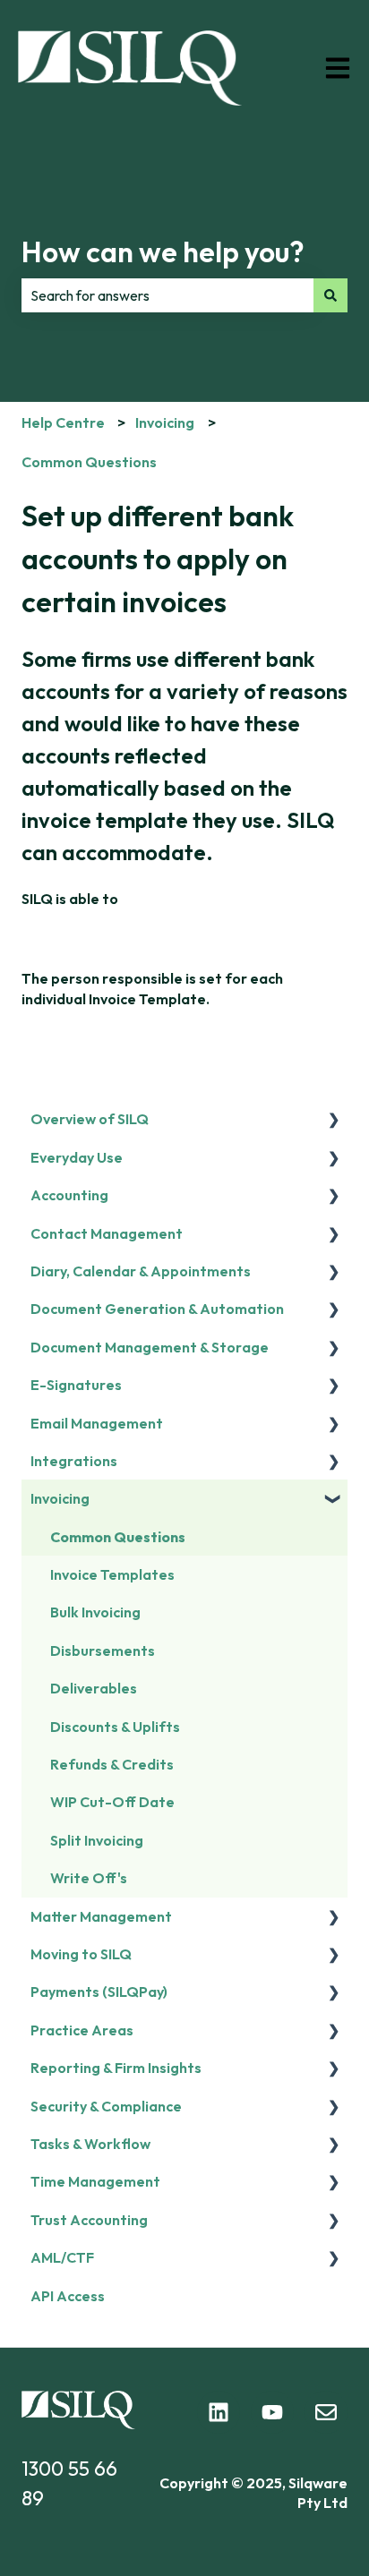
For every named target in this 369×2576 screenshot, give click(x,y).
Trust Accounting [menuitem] (89, 2220)
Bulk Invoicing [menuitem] (95, 1612)
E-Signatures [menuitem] (76, 1385)
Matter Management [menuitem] (101, 1916)
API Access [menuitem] (68, 2296)
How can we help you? (163, 252)
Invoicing (165, 422)
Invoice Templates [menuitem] (112, 1574)
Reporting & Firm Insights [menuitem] (116, 2068)
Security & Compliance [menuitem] (106, 2106)
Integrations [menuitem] (74, 1461)
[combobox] (167, 295)
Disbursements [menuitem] (103, 1651)
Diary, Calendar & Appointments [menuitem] (141, 1271)
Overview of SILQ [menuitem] (90, 1119)
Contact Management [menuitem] (107, 1233)
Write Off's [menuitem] (89, 1878)
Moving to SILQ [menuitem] (81, 1954)
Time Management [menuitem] (95, 2181)
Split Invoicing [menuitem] (97, 1840)
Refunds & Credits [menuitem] (112, 1764)
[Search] (330, 295)
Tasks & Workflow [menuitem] (90, 2144)
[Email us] (326, 2412)
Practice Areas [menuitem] (82, 2030)
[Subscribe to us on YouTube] (272, 2412)
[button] (333, 1120)
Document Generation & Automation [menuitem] (157, 1309)
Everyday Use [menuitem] (77, 1157)
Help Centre (63, 422)
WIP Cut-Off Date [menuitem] (112, 1802)
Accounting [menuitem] (69, 1195)
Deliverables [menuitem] (94, 1688)
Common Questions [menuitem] (118, 1537)
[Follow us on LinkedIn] (219, 2412)
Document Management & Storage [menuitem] (150, 1347)
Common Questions (89, 462)
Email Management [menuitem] (97, 1423)
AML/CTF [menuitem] (62, 2257)
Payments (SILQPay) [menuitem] (99, 1992)
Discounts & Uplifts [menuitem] (115, 1727)
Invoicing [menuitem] (60, 1498)
